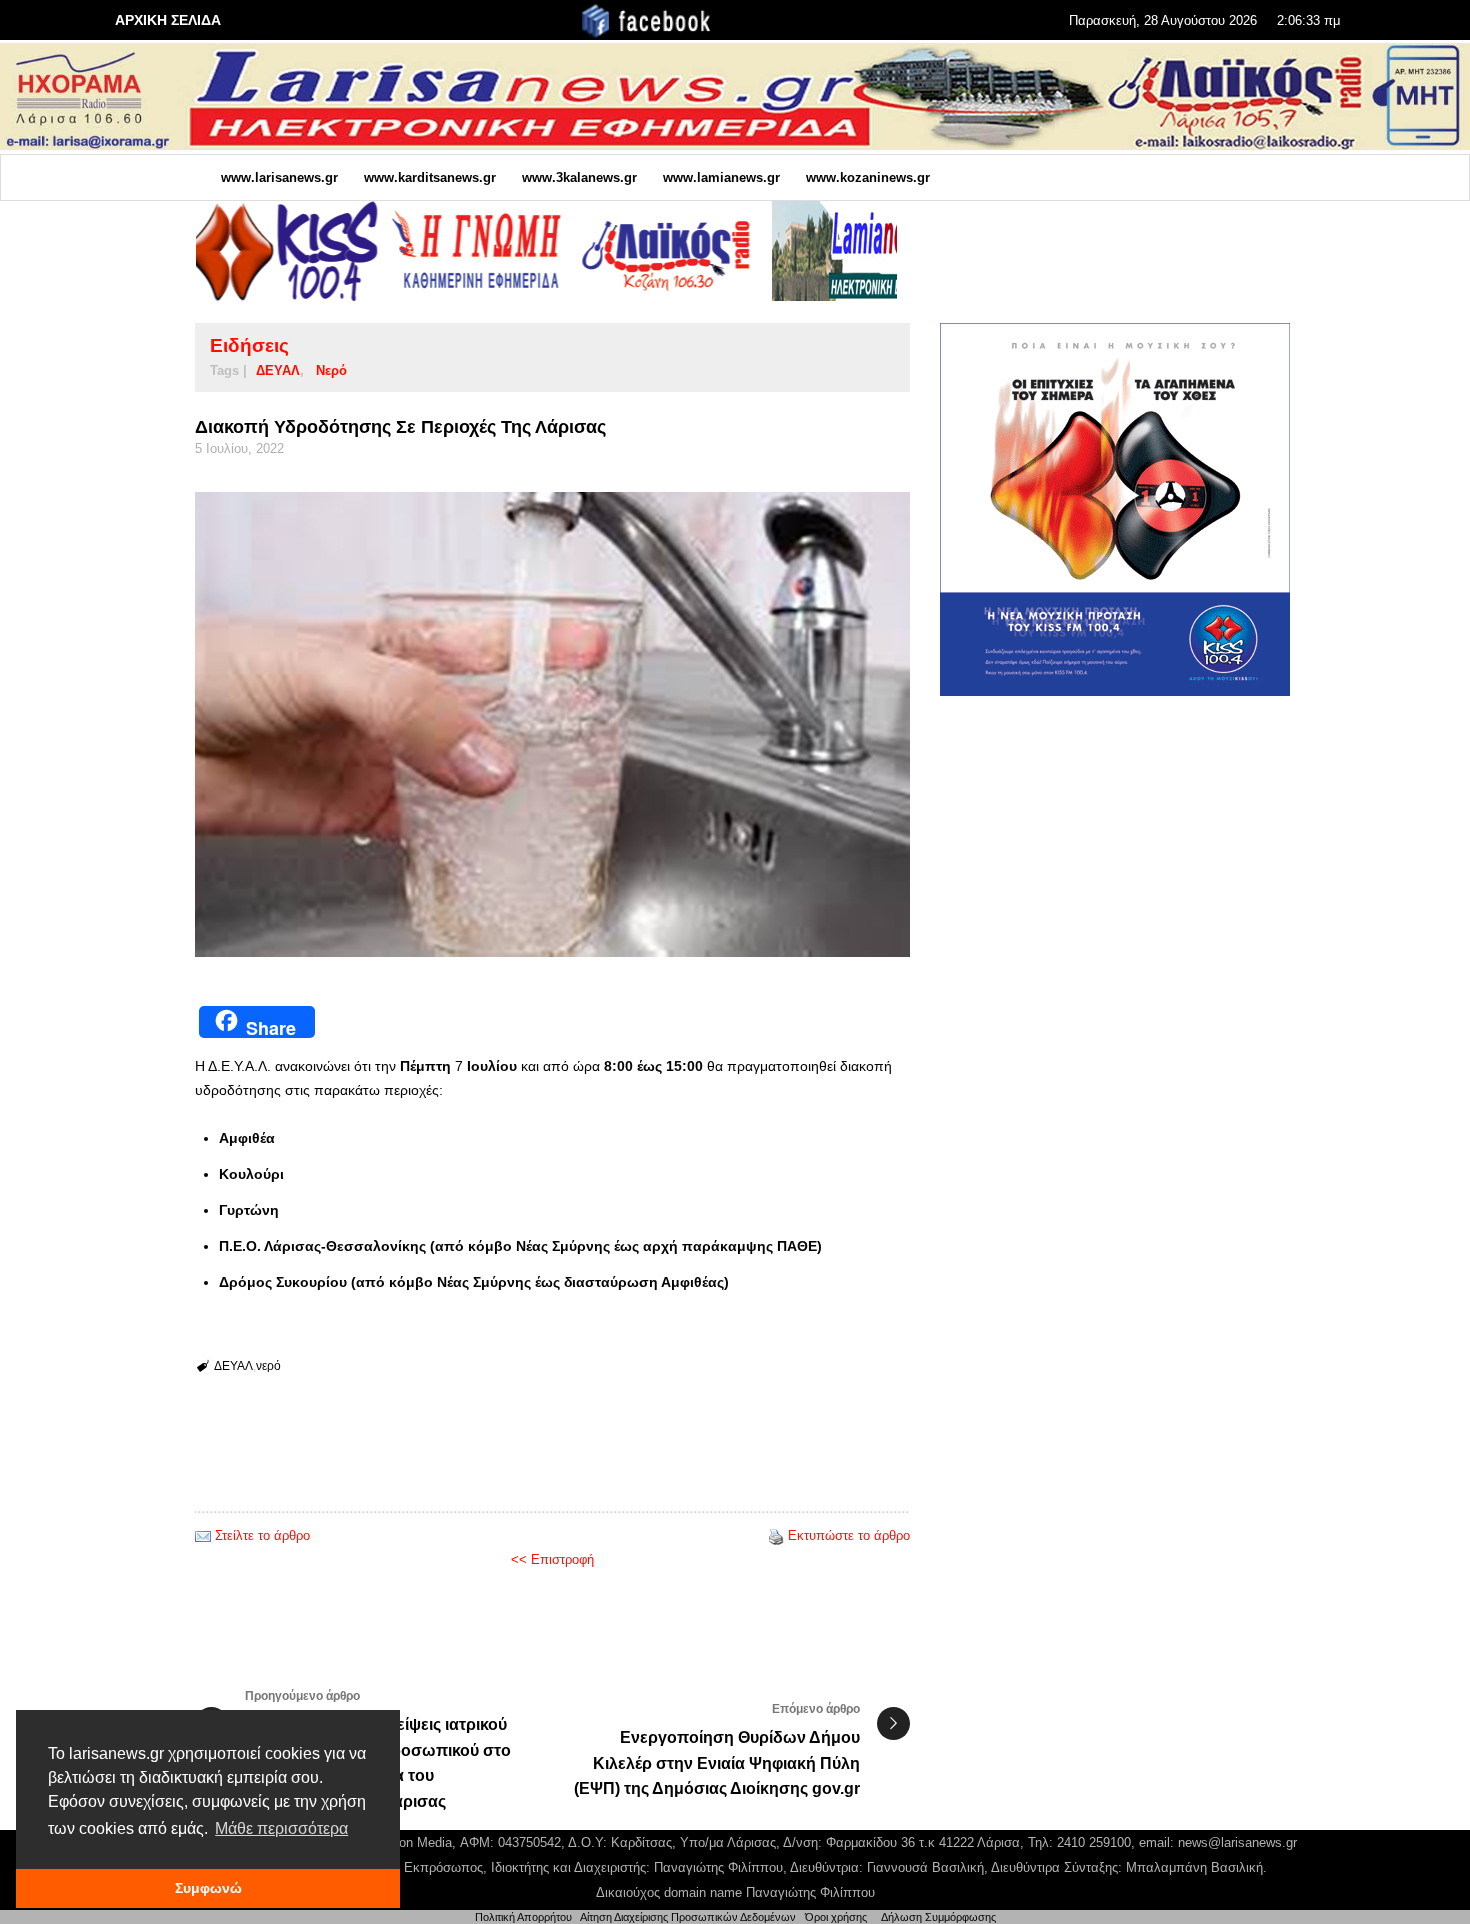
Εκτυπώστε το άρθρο (849, 1535)
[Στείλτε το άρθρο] (203, 1535)
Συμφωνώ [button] (208, 1888)
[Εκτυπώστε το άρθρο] (776, 1535)
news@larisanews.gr (1237, 1842)
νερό (331, 370)
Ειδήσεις (249, 345)
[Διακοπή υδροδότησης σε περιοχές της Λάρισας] (552, 724)
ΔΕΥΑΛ (278, 370)
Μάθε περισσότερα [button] (281, 1828)
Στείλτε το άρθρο (262, 1535)
